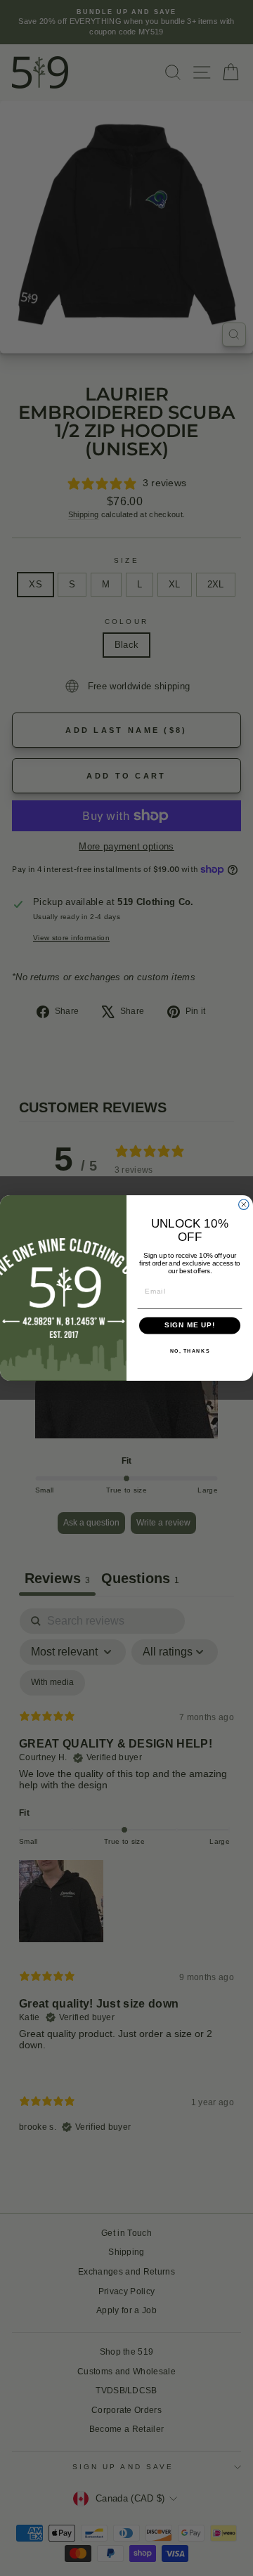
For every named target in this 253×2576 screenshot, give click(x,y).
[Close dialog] (244, 1204)
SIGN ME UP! (190, 1325)
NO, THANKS (190, 1351)
